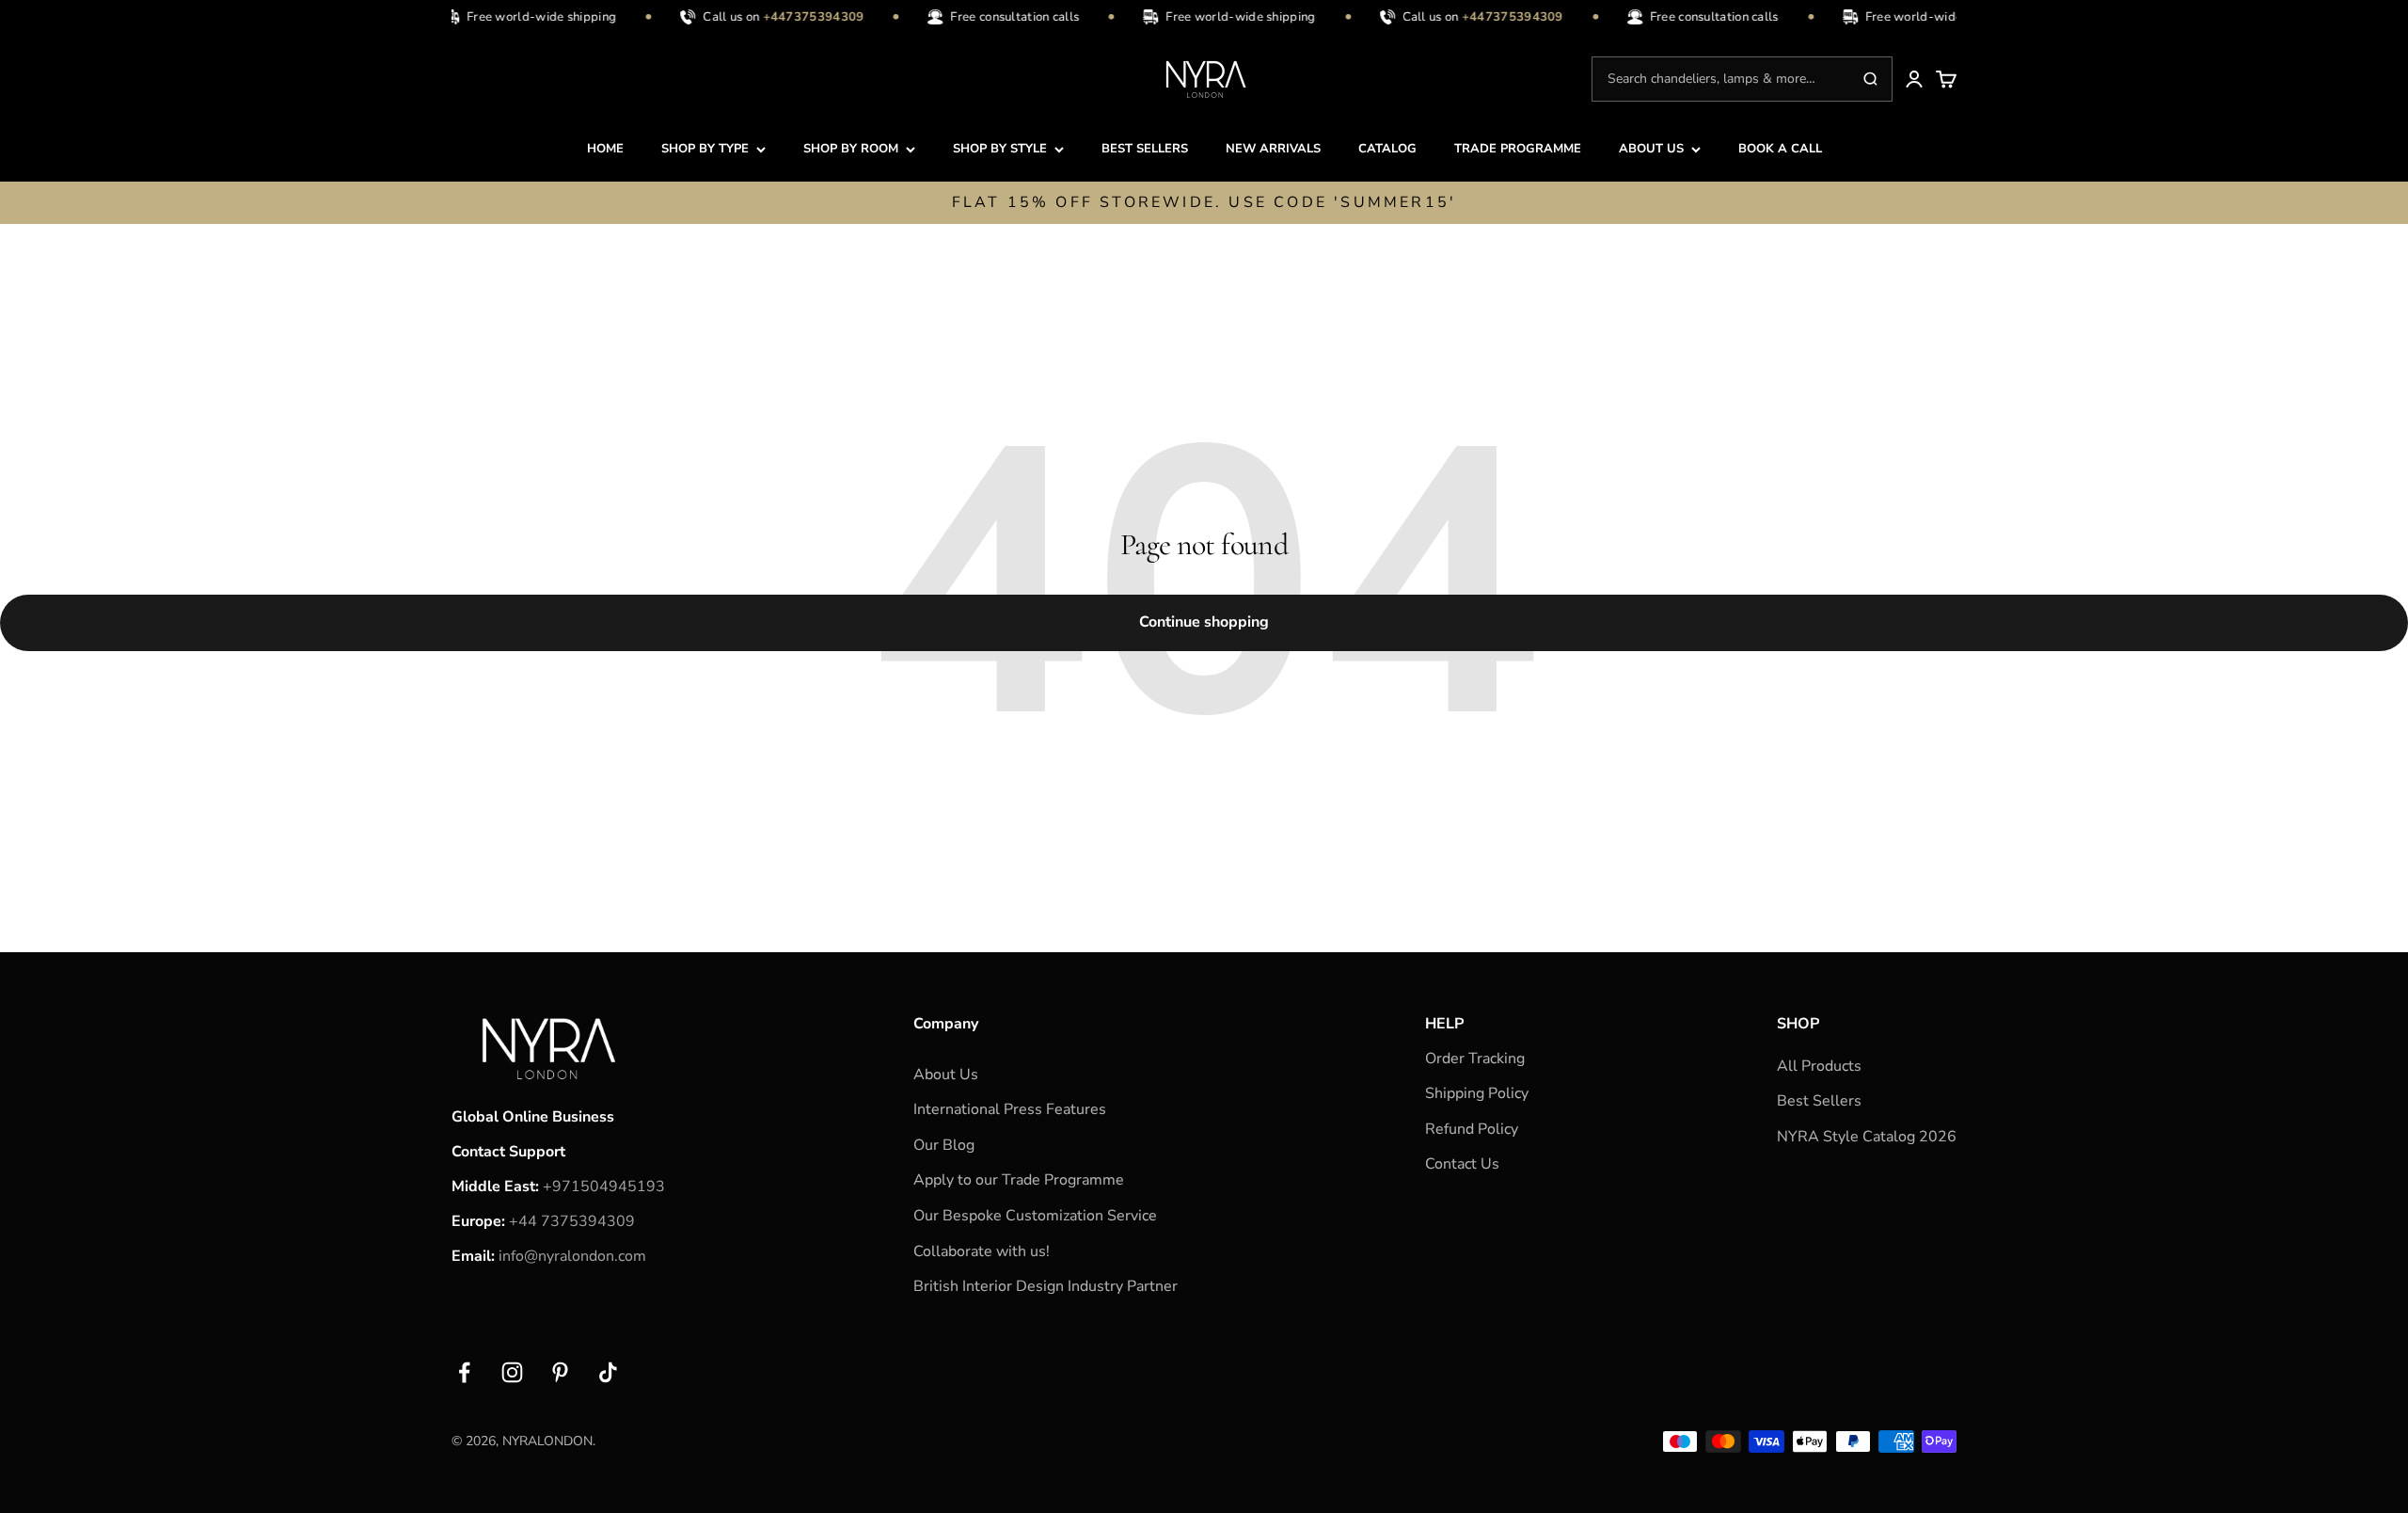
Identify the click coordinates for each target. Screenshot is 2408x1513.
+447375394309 (595, 17)
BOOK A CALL (1780, 149)
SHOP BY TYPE (705, 149)
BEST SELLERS (1145, 149)
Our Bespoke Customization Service (1035, 1216)
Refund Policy (1472, 1129)
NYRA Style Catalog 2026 (1867, 1137)
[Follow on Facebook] (464, 1372)
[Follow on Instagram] (512, 1372)
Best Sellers (1819, 1101)
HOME (605, 149)
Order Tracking (1475, 1059)
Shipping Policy (1477, 1093)
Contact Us (1462, 1164)
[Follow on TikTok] (608, 1372)
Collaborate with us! (982, 1251)
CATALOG (1387, 149)
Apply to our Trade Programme (1019, 1180)
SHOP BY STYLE (1000, 149)
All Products (1819, 1066)
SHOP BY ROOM (851, 149)
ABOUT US (1651, 149)
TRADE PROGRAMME (1518, 149)
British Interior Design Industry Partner (1046, 1286)
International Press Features (1010, 1109)
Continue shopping (1204, 622)
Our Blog (944, 1145)
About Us (946, 1075)
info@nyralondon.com (572, 1256)
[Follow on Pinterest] (560, 1372)
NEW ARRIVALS (1273, 149)
